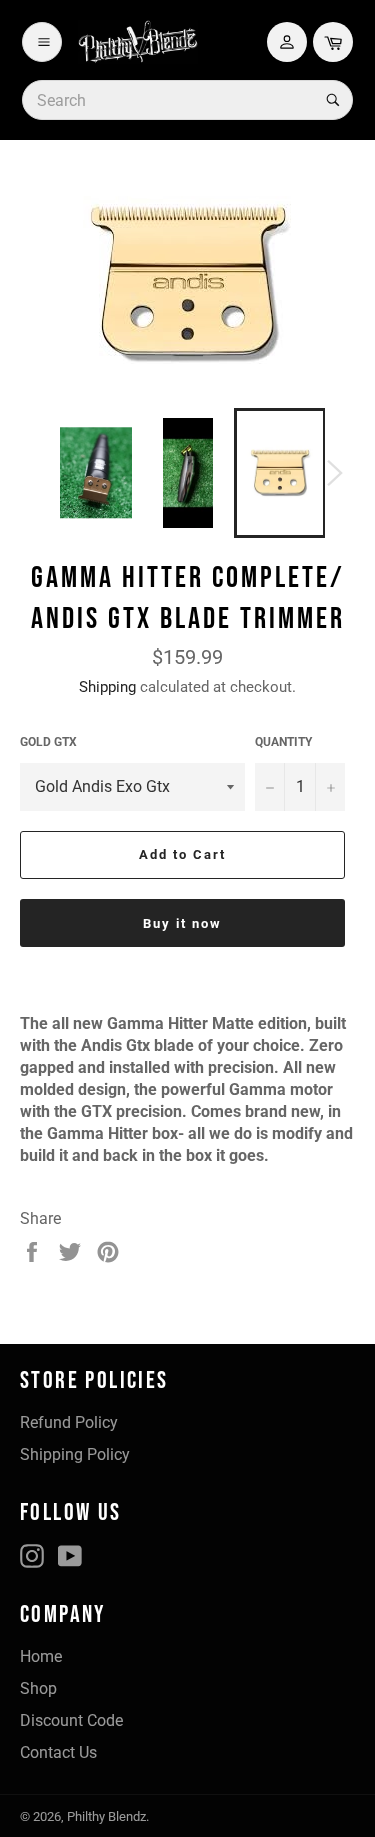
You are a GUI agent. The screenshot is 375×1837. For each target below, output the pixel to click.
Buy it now (182, 923)
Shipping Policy (75, 1454)
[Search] (331, 100)
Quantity (283, 742)
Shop (38, 1688)
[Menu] (42, 42)
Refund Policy (69, 1422)
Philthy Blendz (106, 1816)
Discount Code (71, 1720)
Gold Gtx (48, 742)
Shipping (107, 687)
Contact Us (58, 1752)
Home (41, 1656)
